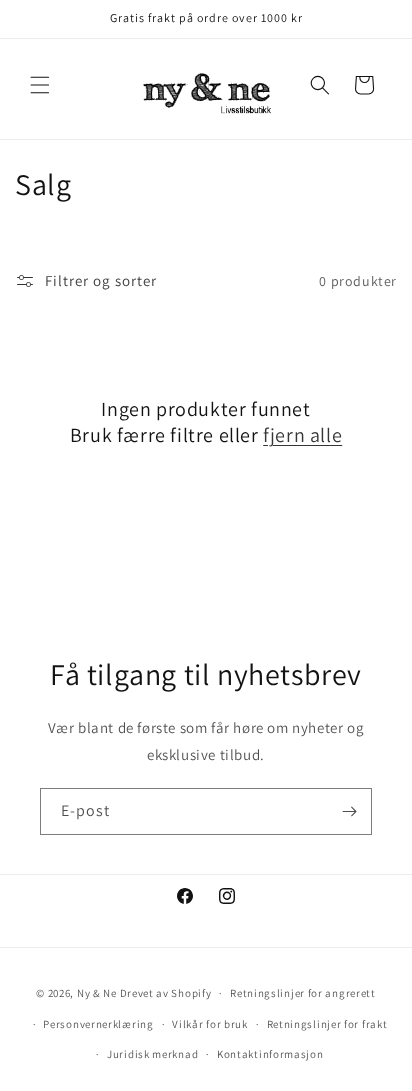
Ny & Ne (98, 993)
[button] (40, 85)
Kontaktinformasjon (270, 1054)
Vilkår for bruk (210, 1024)
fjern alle (302, 435)
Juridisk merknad (152, 1054)
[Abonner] (349, 811)
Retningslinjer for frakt (327, 1024)
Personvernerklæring (98, 1024)
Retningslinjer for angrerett (303, 993)
